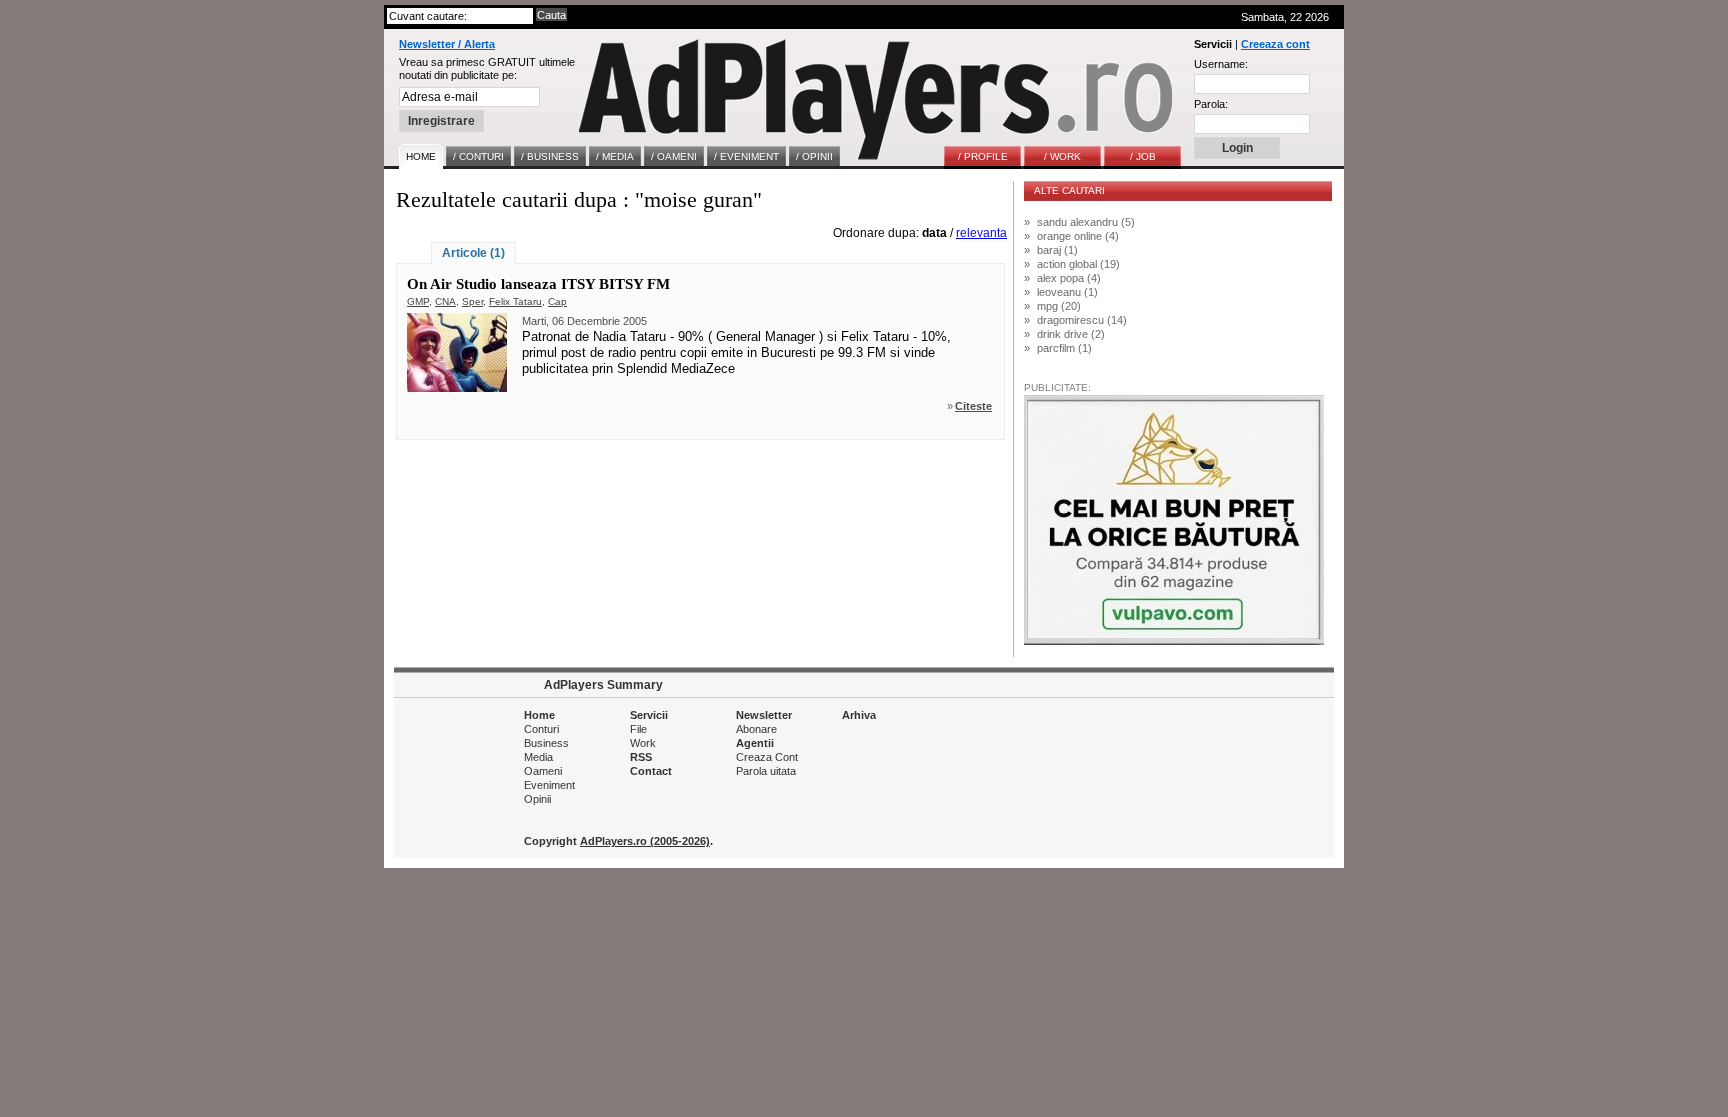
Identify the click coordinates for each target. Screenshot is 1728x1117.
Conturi (541, 729)
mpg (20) (1059, 306)
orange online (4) (1078, 236)
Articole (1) (473, 253)
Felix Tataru (515, 301)
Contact (651, 771)
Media (538, 757)
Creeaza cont (1275, 44)
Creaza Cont (767, 757)
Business (546, 743)
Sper (472, 301)
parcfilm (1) (1064, 348)
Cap (557, 301)
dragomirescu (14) (1082, 320)
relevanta (981, 233)
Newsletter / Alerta (447, 44)
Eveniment (549, 785)
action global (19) (1078, 264)
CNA (445, 301)
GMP (418, 301)
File (638, 729)
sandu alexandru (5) (1086, 222)
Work (643, 743)
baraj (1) (1057, 250)
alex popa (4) (1069, 278)
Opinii (537, 799)
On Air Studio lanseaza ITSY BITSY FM (538, 284)
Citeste (973, 406)
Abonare (756, 729)
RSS (641, 757)
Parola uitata (766, 771)
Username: (1221, 64)
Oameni (543, 771)
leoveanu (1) (1067, 292)
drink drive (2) (1071, 334)
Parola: (1211, 104)
